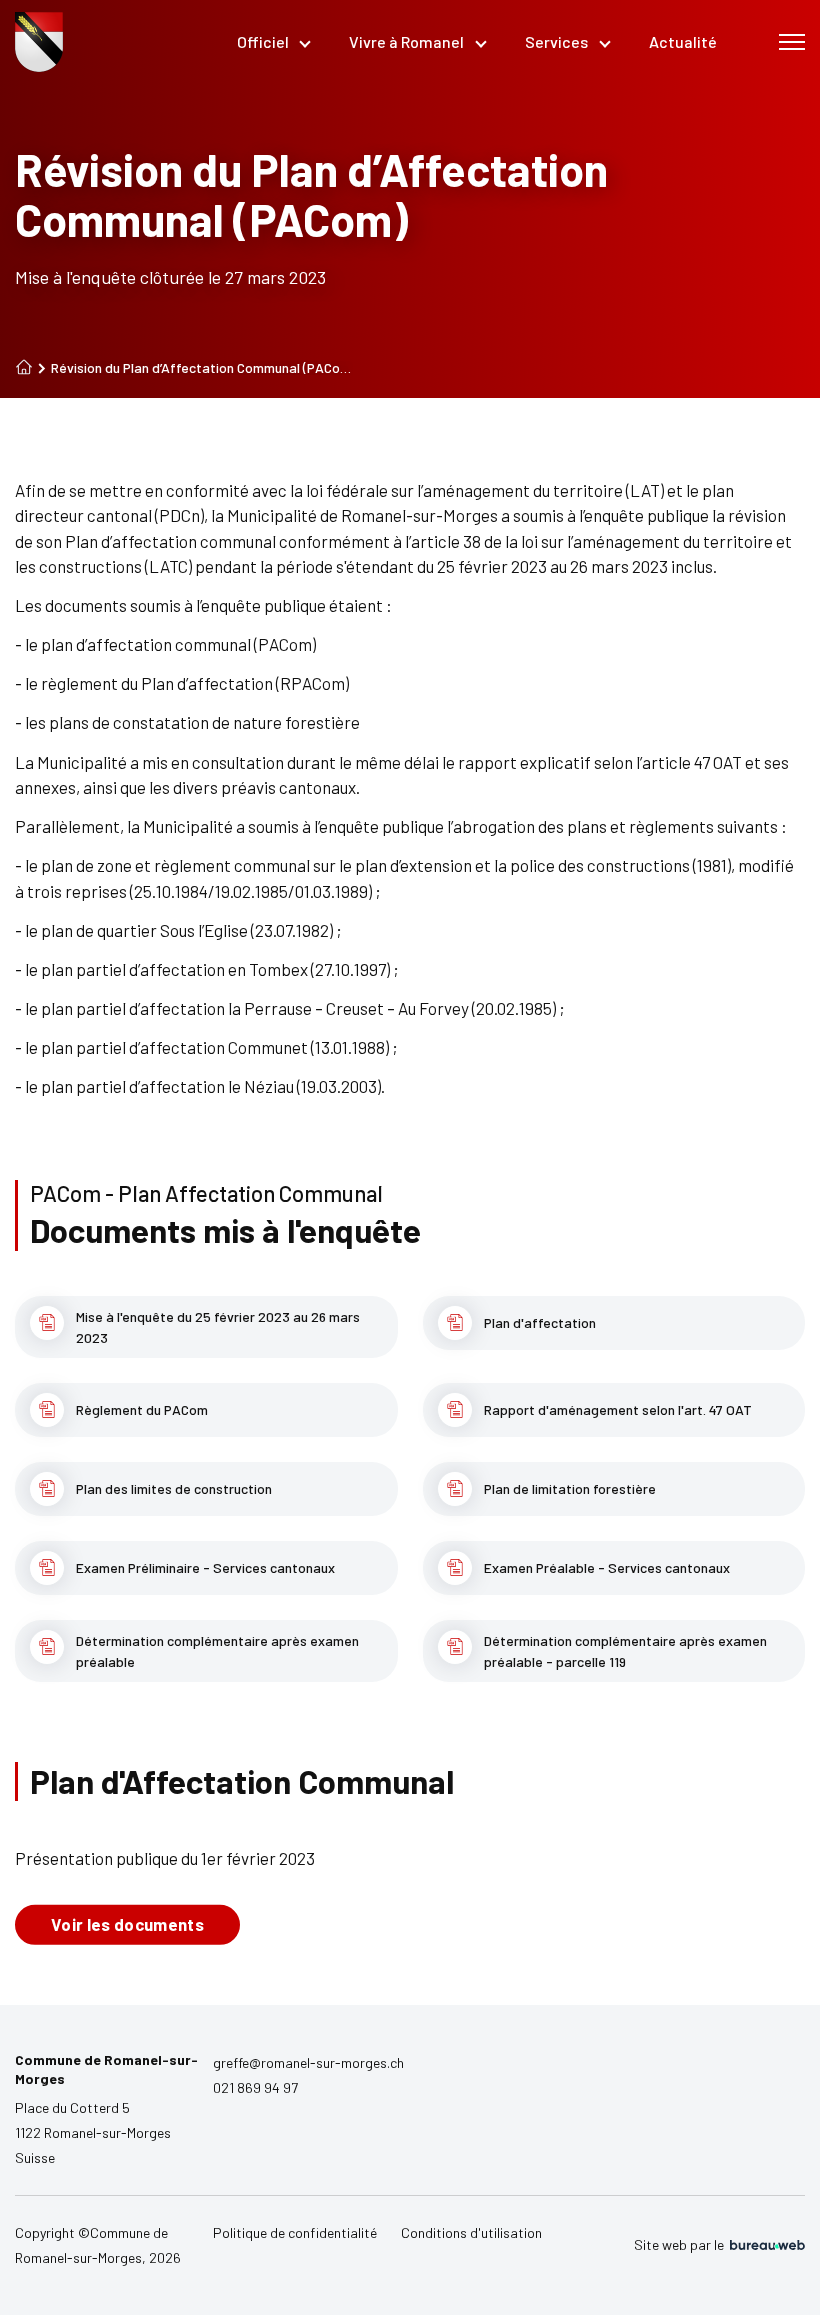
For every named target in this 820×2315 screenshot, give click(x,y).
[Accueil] (24, 368)
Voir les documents (127, 1924)
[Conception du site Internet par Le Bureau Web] (766, 2244)
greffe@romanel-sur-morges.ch (308, 2062)
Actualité (683, 41)
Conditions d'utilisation (471, 2232)
